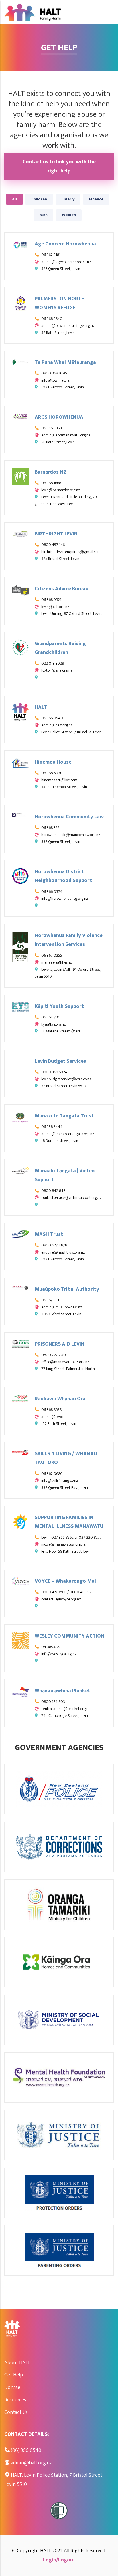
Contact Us (16, 2412)
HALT (41, 707)
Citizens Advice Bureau (62, 589)
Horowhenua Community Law (69, 817)
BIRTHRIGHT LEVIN (56, 534)
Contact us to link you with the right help (59, 166)
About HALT (17, 2363)
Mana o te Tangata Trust (64, 1116)
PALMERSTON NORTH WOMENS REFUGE (60, 303)
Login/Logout (59, 2560)
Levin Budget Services (60, 1061)
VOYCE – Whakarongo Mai (65, 1581)
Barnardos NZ (51, 472)
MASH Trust (49, 1234)
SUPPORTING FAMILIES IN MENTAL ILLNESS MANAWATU (69, 1522)
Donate (12, 2388)
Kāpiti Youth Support (59, 1006)
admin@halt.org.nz (31, 2463)
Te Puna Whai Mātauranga (65, 362)
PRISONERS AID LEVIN (60, 1344)
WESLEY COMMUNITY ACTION (69, 1636)
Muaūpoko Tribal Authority (67, 1289)
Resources (15, 2400)
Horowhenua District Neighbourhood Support (63, 876)
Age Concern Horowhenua (65, 244)
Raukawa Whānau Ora (60, 1399)
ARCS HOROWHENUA (59, 417)
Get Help (14, 2375)
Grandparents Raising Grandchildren (60, 648)
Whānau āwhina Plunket (62, 1691)
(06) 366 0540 (26, 2450)
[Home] (33, 10)
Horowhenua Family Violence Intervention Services (69, 940)
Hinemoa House (53, 762)
